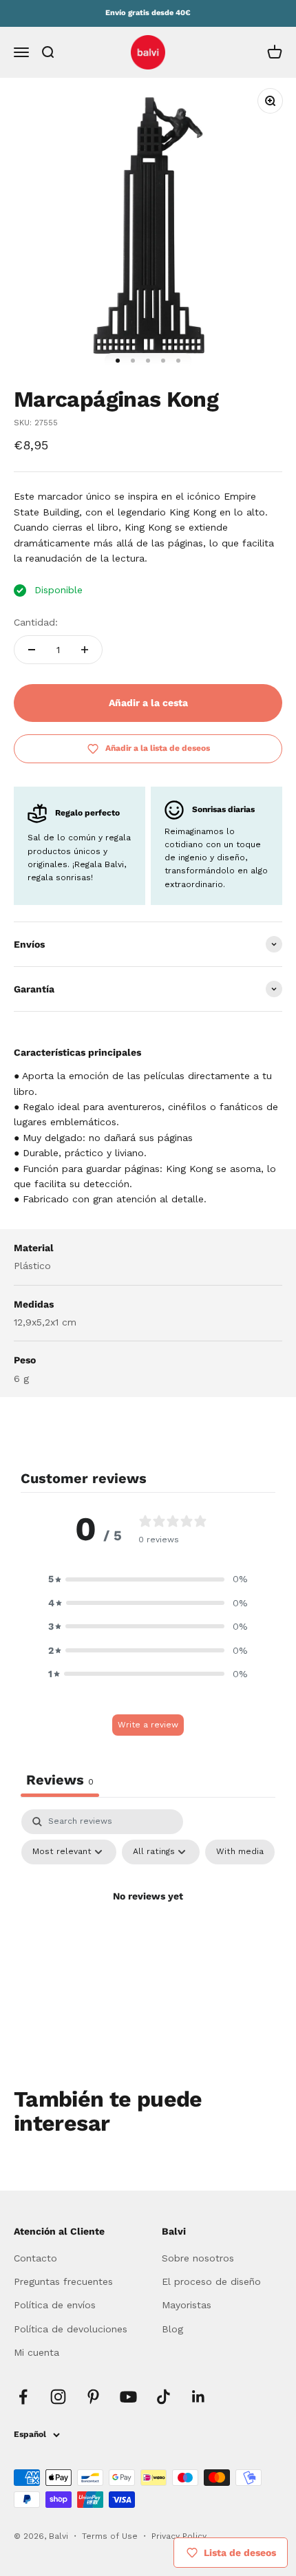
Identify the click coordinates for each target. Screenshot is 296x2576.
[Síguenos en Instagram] (58, 2397)
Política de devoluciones (71, 2329)
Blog (172, 2329)
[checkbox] (240, 1852)
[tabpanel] (148, 1928)
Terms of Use (111, 2536)
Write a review (148, 1725)
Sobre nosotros (198, 2258)
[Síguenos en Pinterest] (93, 2397)
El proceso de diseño (211, 2281)
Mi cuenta (36, 2352)
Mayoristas (187, 2305)
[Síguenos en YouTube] (128, 2397)
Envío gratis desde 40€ (148, 13)
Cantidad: (36, 622)
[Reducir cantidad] (32, 650)
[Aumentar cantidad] (85, 650)
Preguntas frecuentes (63, 2281)
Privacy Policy (179, 2536)
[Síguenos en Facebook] (23, 2397)
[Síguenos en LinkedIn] (199, 2397)
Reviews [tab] (60, 1780)
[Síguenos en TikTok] (163, 2397)
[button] (148, 1579)
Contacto (35, 2258)
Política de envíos (55, 2305)
